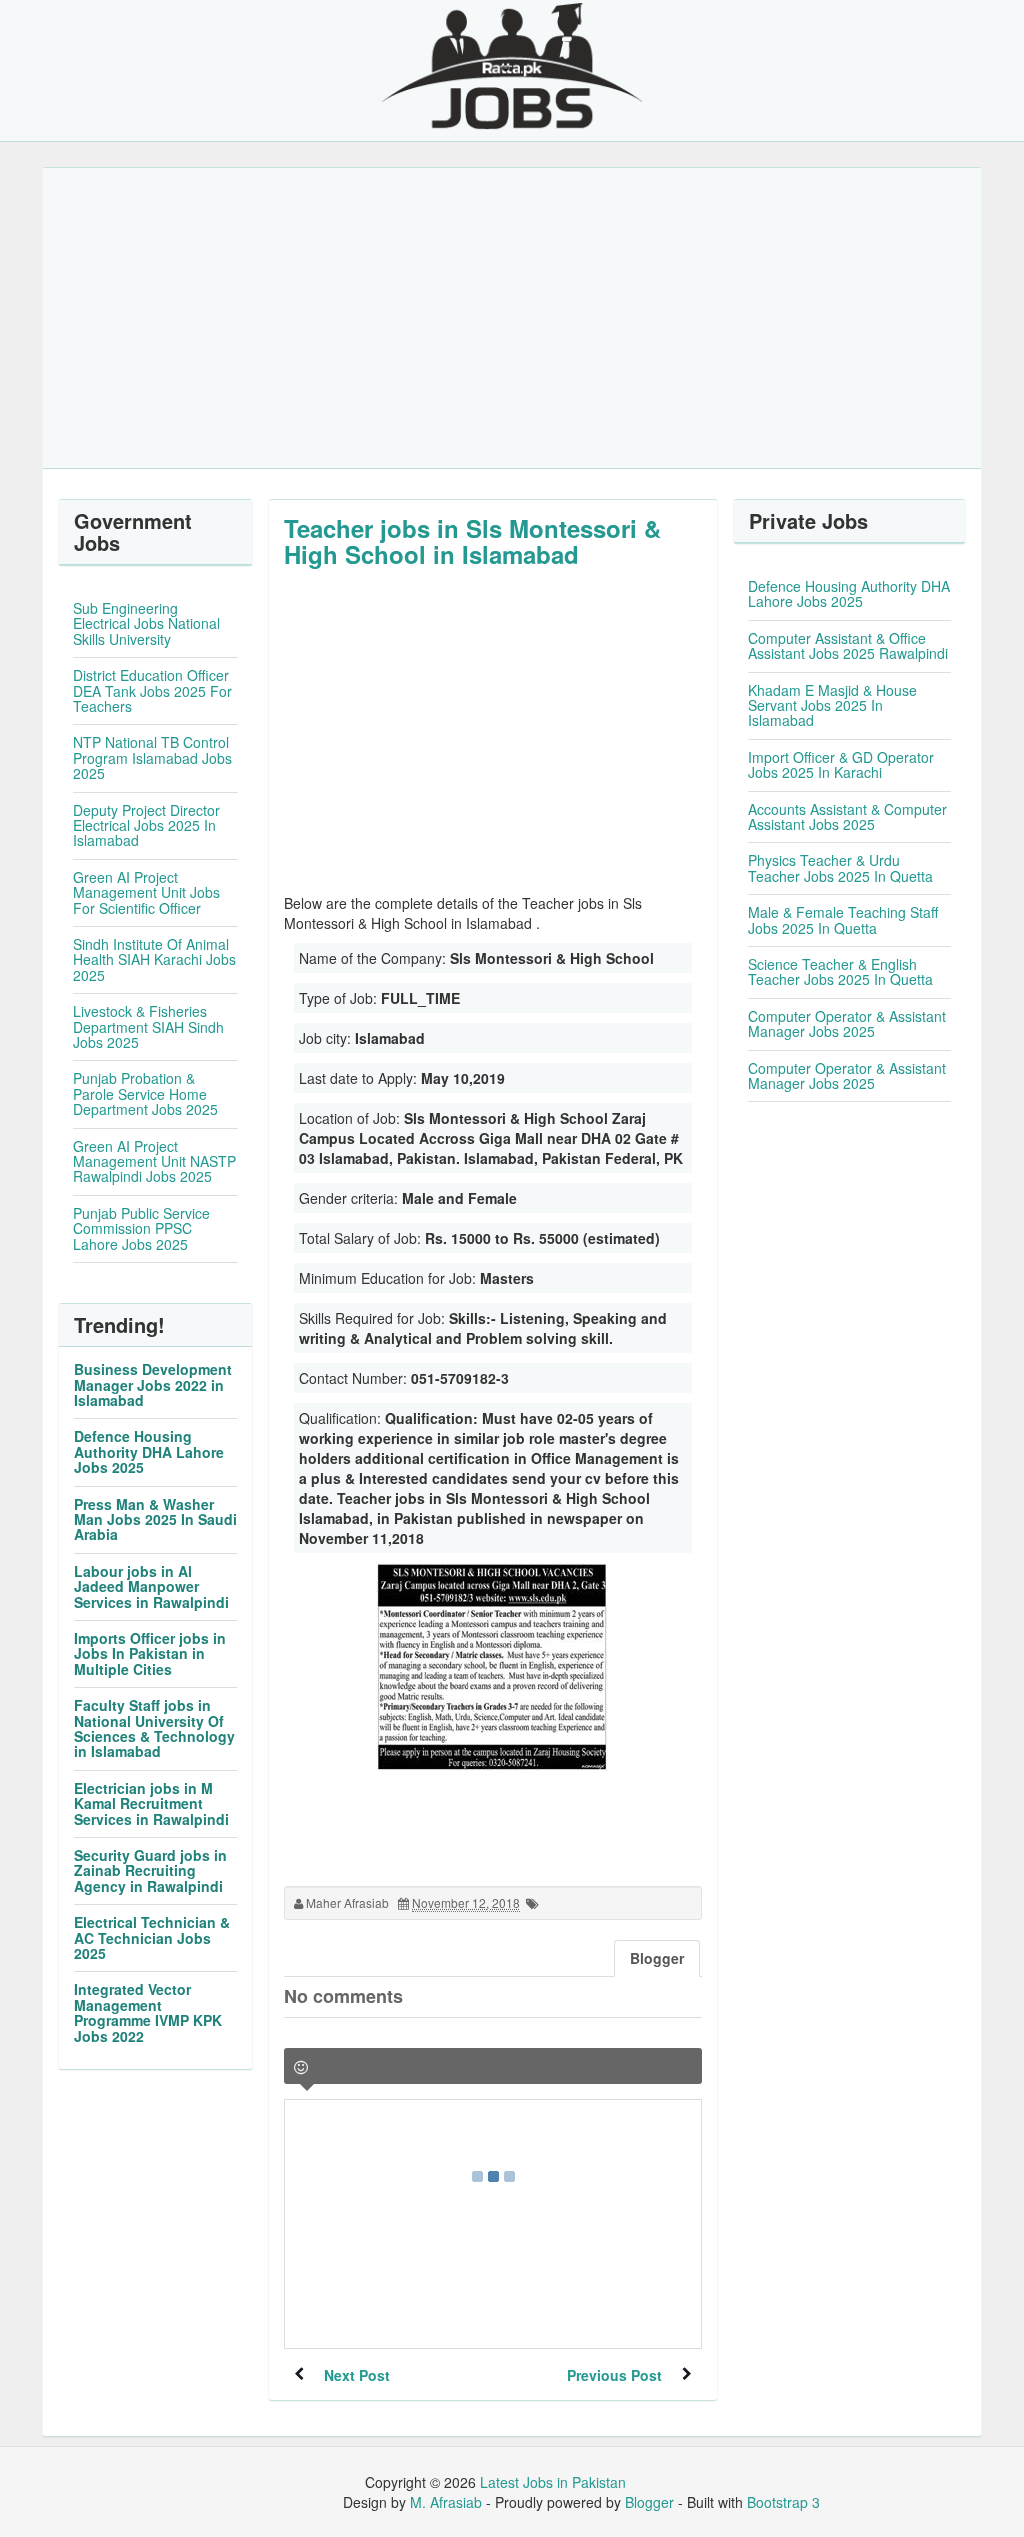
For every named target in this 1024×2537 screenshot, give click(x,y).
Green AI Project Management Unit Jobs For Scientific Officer (146, 892)
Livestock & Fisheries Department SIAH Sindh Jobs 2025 (148, 1026)
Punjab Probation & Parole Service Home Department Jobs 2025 (145, 1093)
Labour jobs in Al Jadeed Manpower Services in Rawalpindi (151, 1586)
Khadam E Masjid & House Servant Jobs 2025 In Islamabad (832, 705)
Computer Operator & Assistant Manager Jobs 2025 (847, 1023)
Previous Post (614, 2375)
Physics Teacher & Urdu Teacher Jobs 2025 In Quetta (840, 867)
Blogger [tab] (657, 1958)
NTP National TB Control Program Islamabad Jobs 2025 (152, 757)
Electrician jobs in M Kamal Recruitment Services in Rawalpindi (151, 1803)
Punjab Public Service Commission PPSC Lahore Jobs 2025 (141, 1228)
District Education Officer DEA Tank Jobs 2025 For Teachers (152, 690)
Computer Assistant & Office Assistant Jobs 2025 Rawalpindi (848, 645)
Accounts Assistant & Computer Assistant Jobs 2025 (847, 816)
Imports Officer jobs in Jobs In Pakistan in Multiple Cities (150, 1653)
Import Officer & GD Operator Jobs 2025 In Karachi (841, 764)
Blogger (649, 2502)
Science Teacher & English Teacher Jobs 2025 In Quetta (840, 971)
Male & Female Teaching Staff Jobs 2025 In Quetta (843, 919)
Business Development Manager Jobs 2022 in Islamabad (153, 1384)
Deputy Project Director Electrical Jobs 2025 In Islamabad (146, 825)
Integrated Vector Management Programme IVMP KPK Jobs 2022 (148, 2012)
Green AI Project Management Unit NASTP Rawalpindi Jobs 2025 (154, 1161)
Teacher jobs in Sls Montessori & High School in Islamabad (472, 541)
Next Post (357, 2375)
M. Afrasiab (446, 2502)
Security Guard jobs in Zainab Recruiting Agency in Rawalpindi (150, 1870)
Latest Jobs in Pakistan (553, 2482)
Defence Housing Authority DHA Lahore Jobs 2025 (149, 1451)
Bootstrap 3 (783, 2502)
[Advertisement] (512, 318)
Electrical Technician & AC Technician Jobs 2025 (152, 1937)
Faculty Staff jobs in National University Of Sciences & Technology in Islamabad (154, 1728)
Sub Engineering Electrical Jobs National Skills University (146, 623)
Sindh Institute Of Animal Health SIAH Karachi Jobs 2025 (154, 959)
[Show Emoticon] (301, 2067)
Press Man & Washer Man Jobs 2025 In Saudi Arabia (155, 1519)
